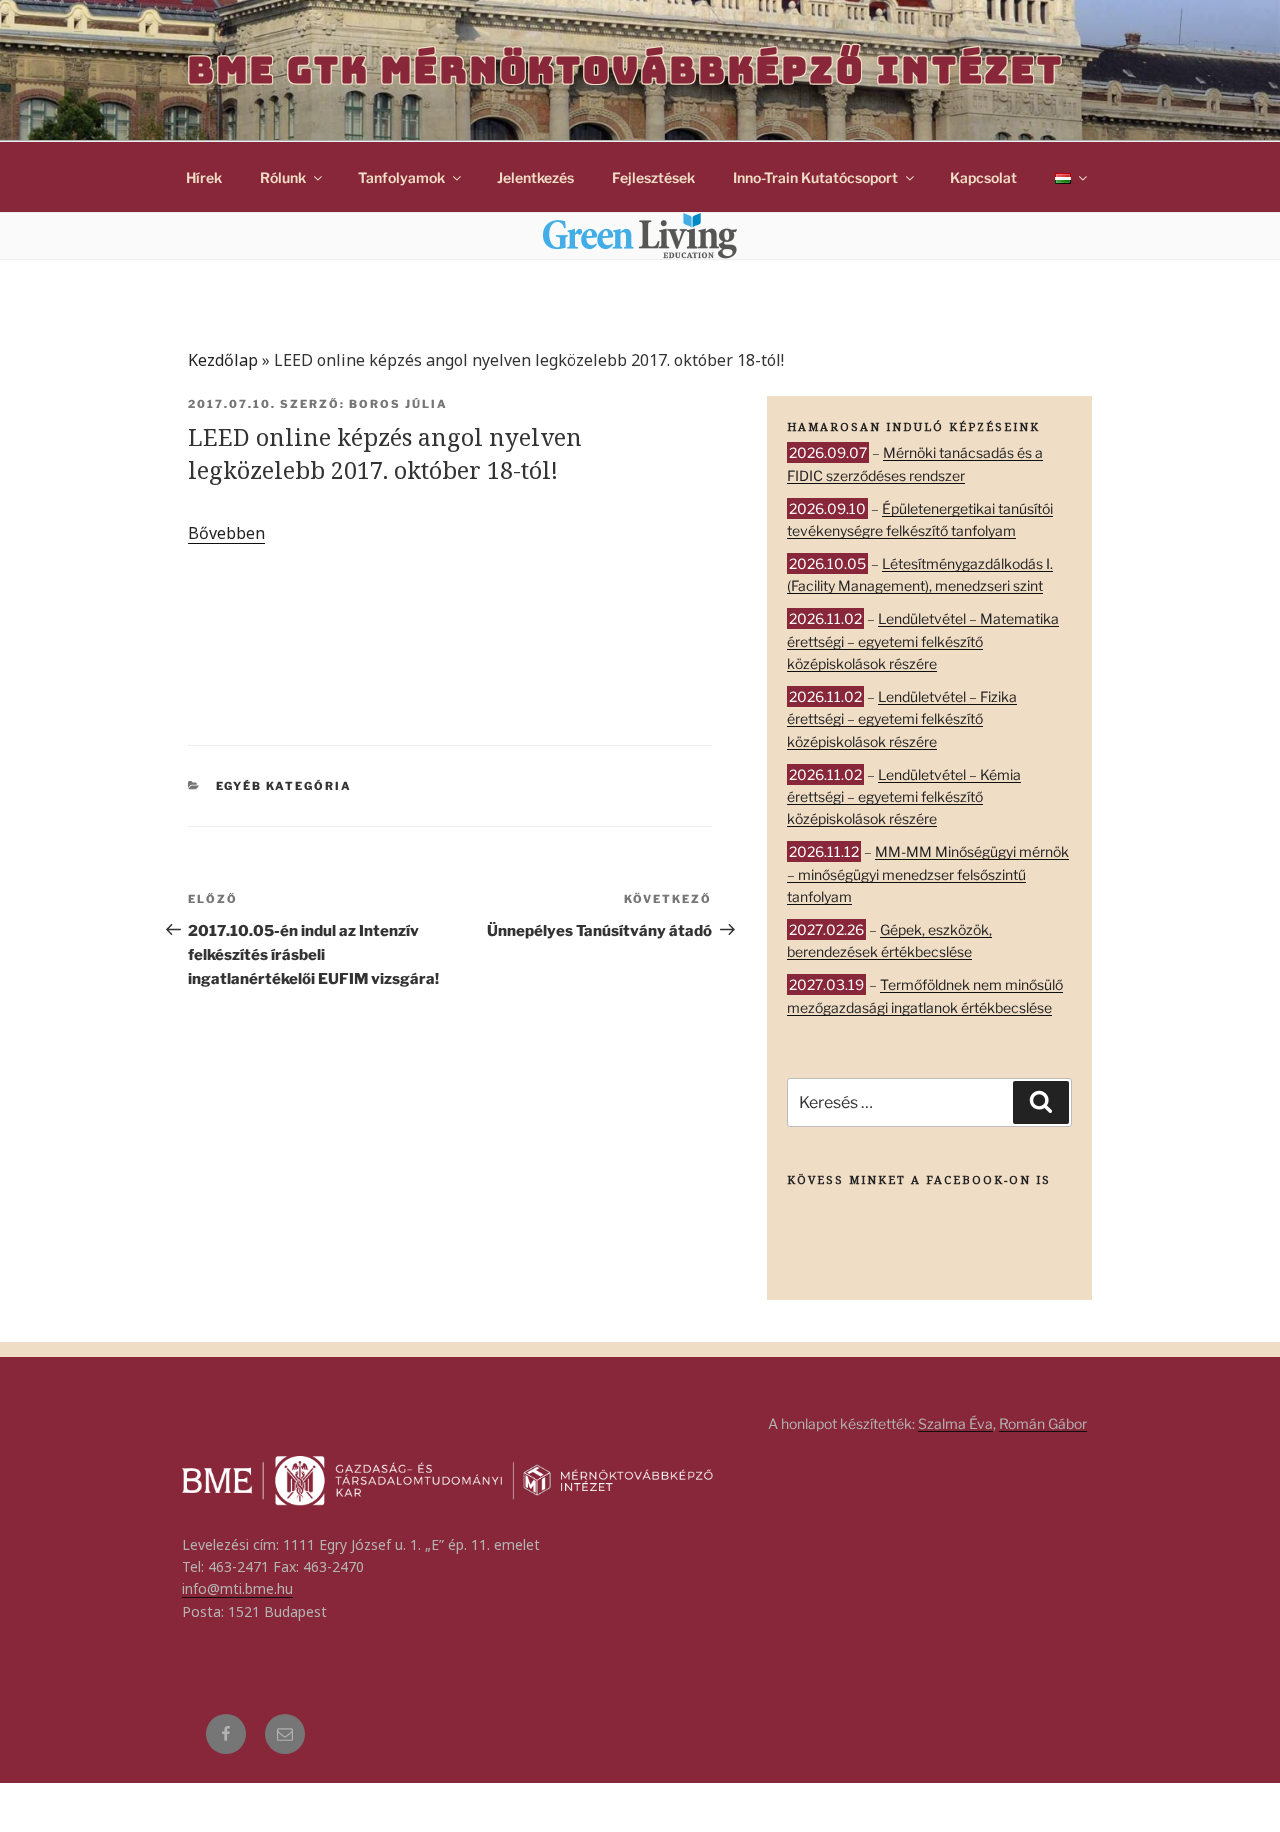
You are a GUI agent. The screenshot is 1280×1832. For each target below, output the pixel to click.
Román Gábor (1043, 1423)
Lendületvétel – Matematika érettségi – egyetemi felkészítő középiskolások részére (923, 641)
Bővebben (226, 533)
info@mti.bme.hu (237, 1588)
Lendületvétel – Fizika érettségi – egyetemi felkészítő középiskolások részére (902, 719)
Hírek (204, 177)
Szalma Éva (955, 1423)
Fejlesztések (653, 177)
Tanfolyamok (401, 177)
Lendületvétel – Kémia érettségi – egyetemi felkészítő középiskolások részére (904, 797)
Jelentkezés (535, 177)
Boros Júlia (398, 404)
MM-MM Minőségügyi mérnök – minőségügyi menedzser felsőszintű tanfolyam (928, 874)
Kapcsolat (983, 177)
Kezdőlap (223, 360)
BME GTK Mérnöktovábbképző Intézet (626, 70)
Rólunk (283, 177)
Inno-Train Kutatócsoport (815, 177)
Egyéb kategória (284, 786)
